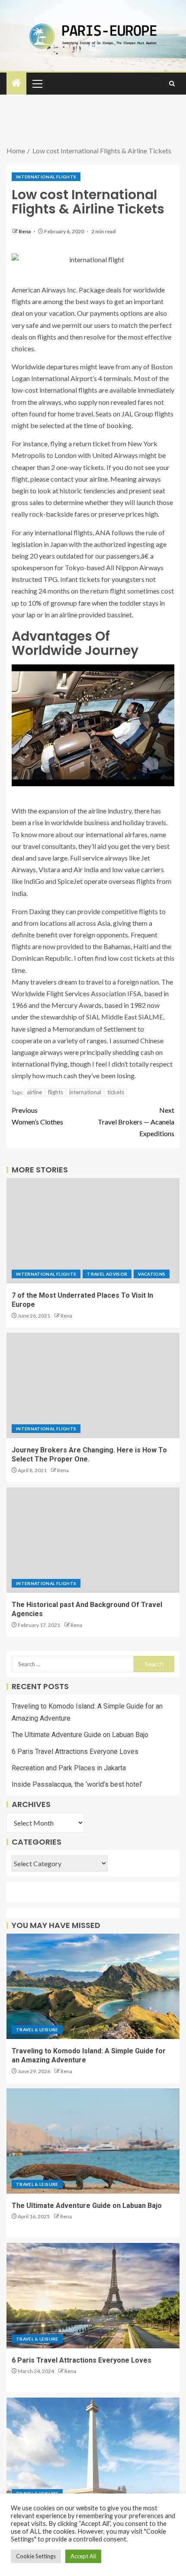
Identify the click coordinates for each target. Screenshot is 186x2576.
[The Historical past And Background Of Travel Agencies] (93, 1540)
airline (34, 1092)
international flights (46, 177)
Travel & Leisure (37, 2030)
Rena (25, 231)
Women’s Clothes (37, 1116)
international (85, 1092)
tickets (116, 1092)
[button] (37, 83)
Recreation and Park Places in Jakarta (69, 1768)
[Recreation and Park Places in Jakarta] (93, 2450)
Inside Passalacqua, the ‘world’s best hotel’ (77, 1784)
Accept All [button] (83, 2556)
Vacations (152, 1274)
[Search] (172, 84)
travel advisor (107, 1274)
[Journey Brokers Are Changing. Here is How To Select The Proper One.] (93, 1385)
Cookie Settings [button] (36, 2556)
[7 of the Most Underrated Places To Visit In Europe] (93, 1231)
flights (56, 1092)
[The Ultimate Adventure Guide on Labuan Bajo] (93, 2141)
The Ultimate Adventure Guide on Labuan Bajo (80, 1735)
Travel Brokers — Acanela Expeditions (136, 1122)
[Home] (16, 83)
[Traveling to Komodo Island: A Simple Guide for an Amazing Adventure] (93, 1986)
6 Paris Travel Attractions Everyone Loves (75, 1752)
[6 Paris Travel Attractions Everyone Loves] (93, 2296)
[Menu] (37, 83)
